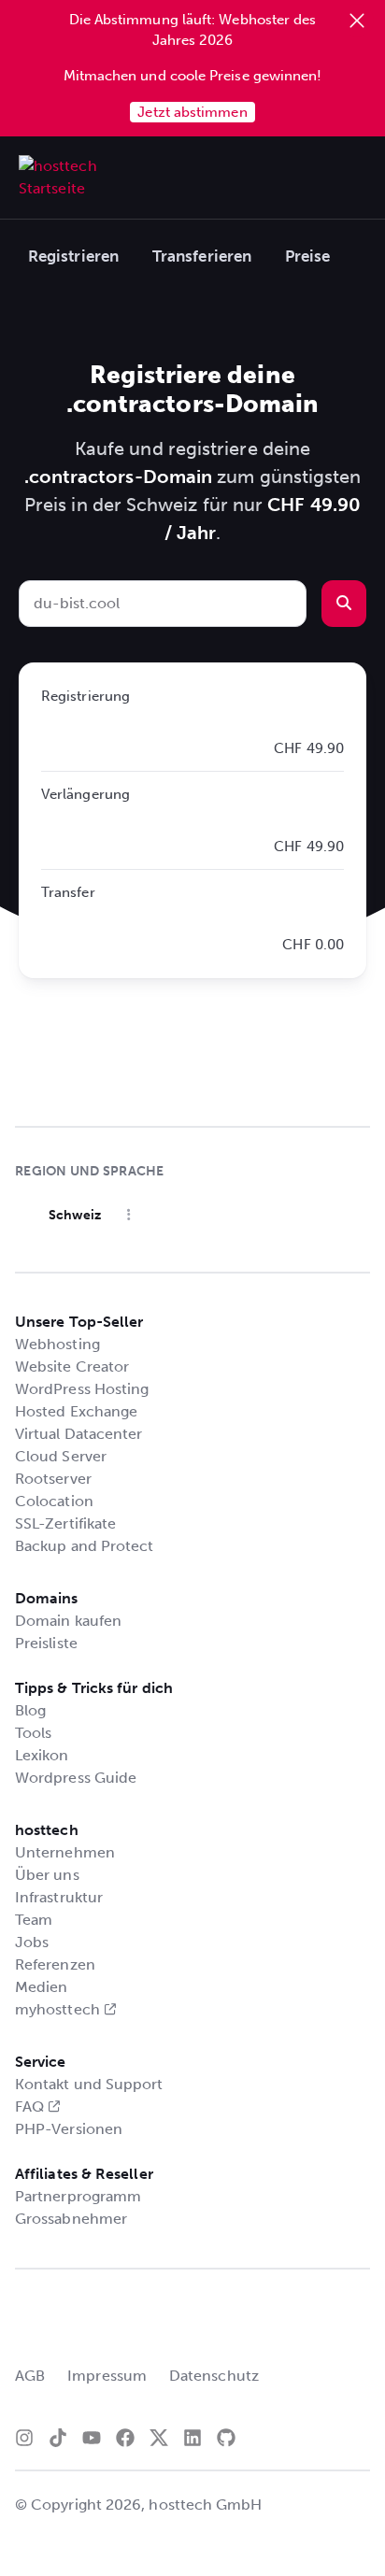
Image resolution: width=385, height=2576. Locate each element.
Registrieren (73, 256)
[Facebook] (125, 2438)
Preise (307, 256)
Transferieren (202, 256)
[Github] (226, 2438)
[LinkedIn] (192, 2438)
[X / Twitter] (159, 2438)
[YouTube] (92, 2438)
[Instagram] (24, 2438)
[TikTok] (58, 2438)
